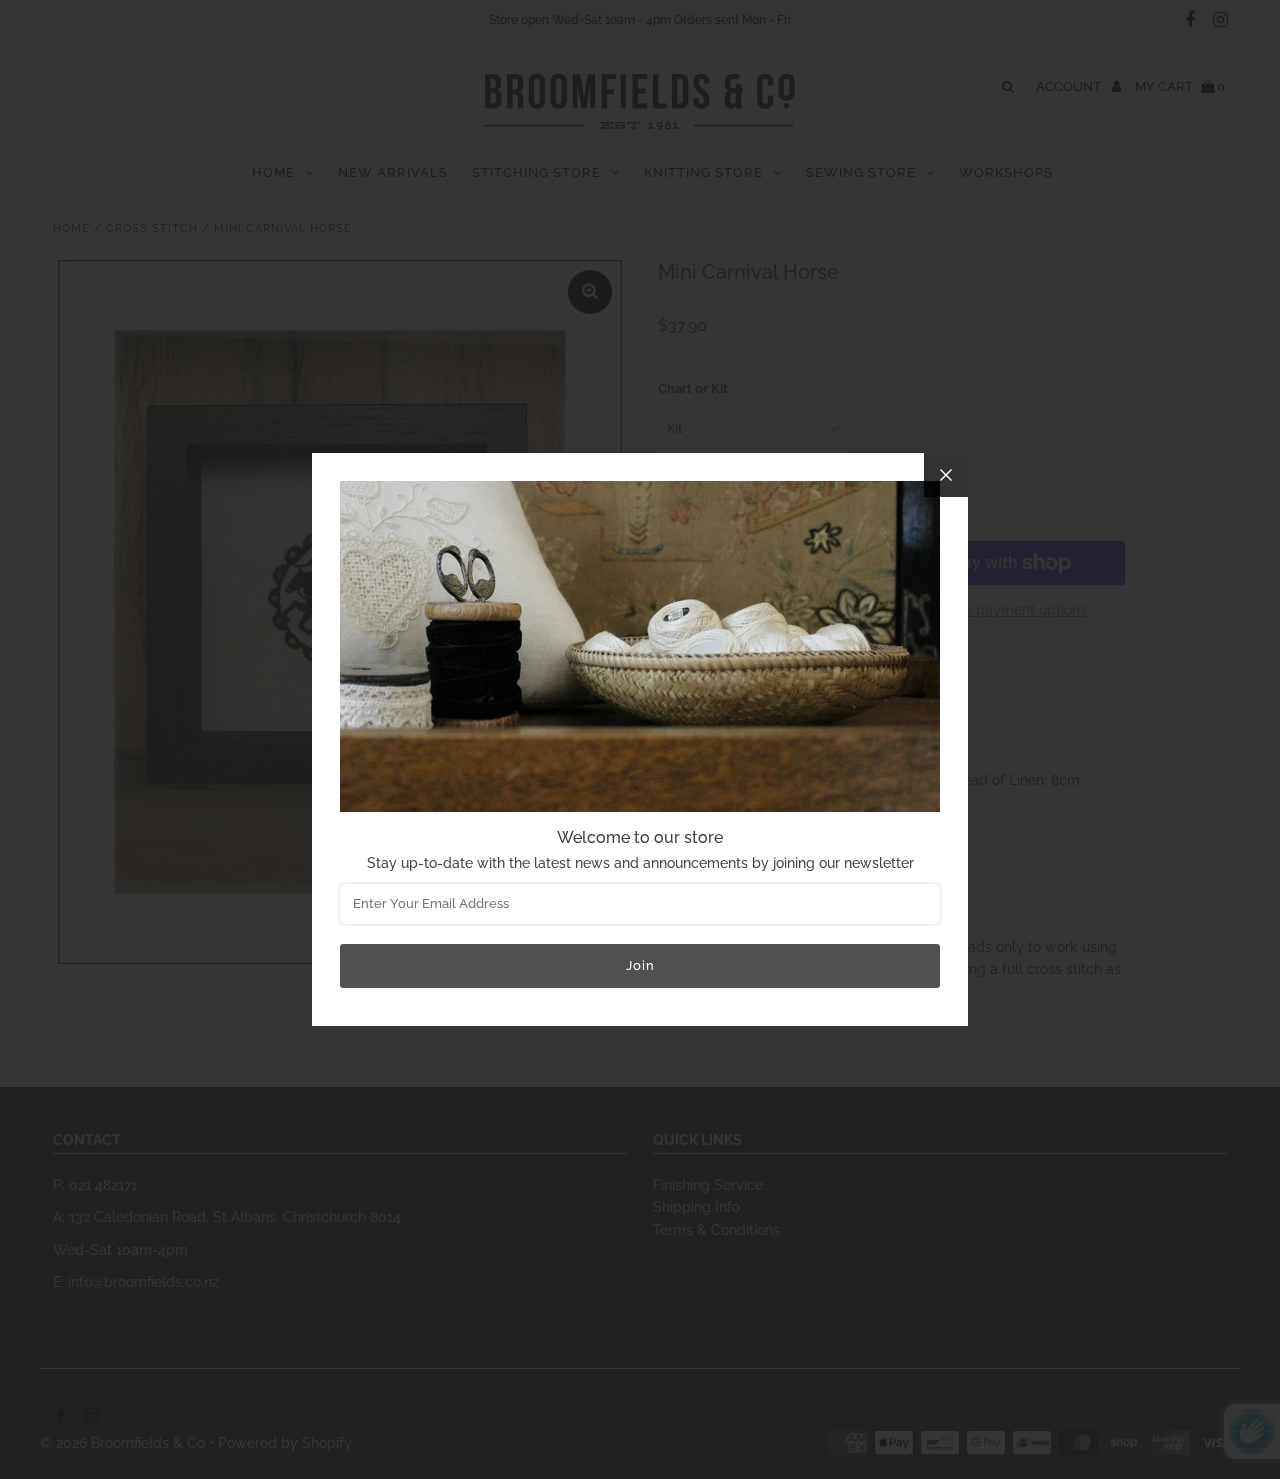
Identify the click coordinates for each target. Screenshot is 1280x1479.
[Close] (946, 475)
